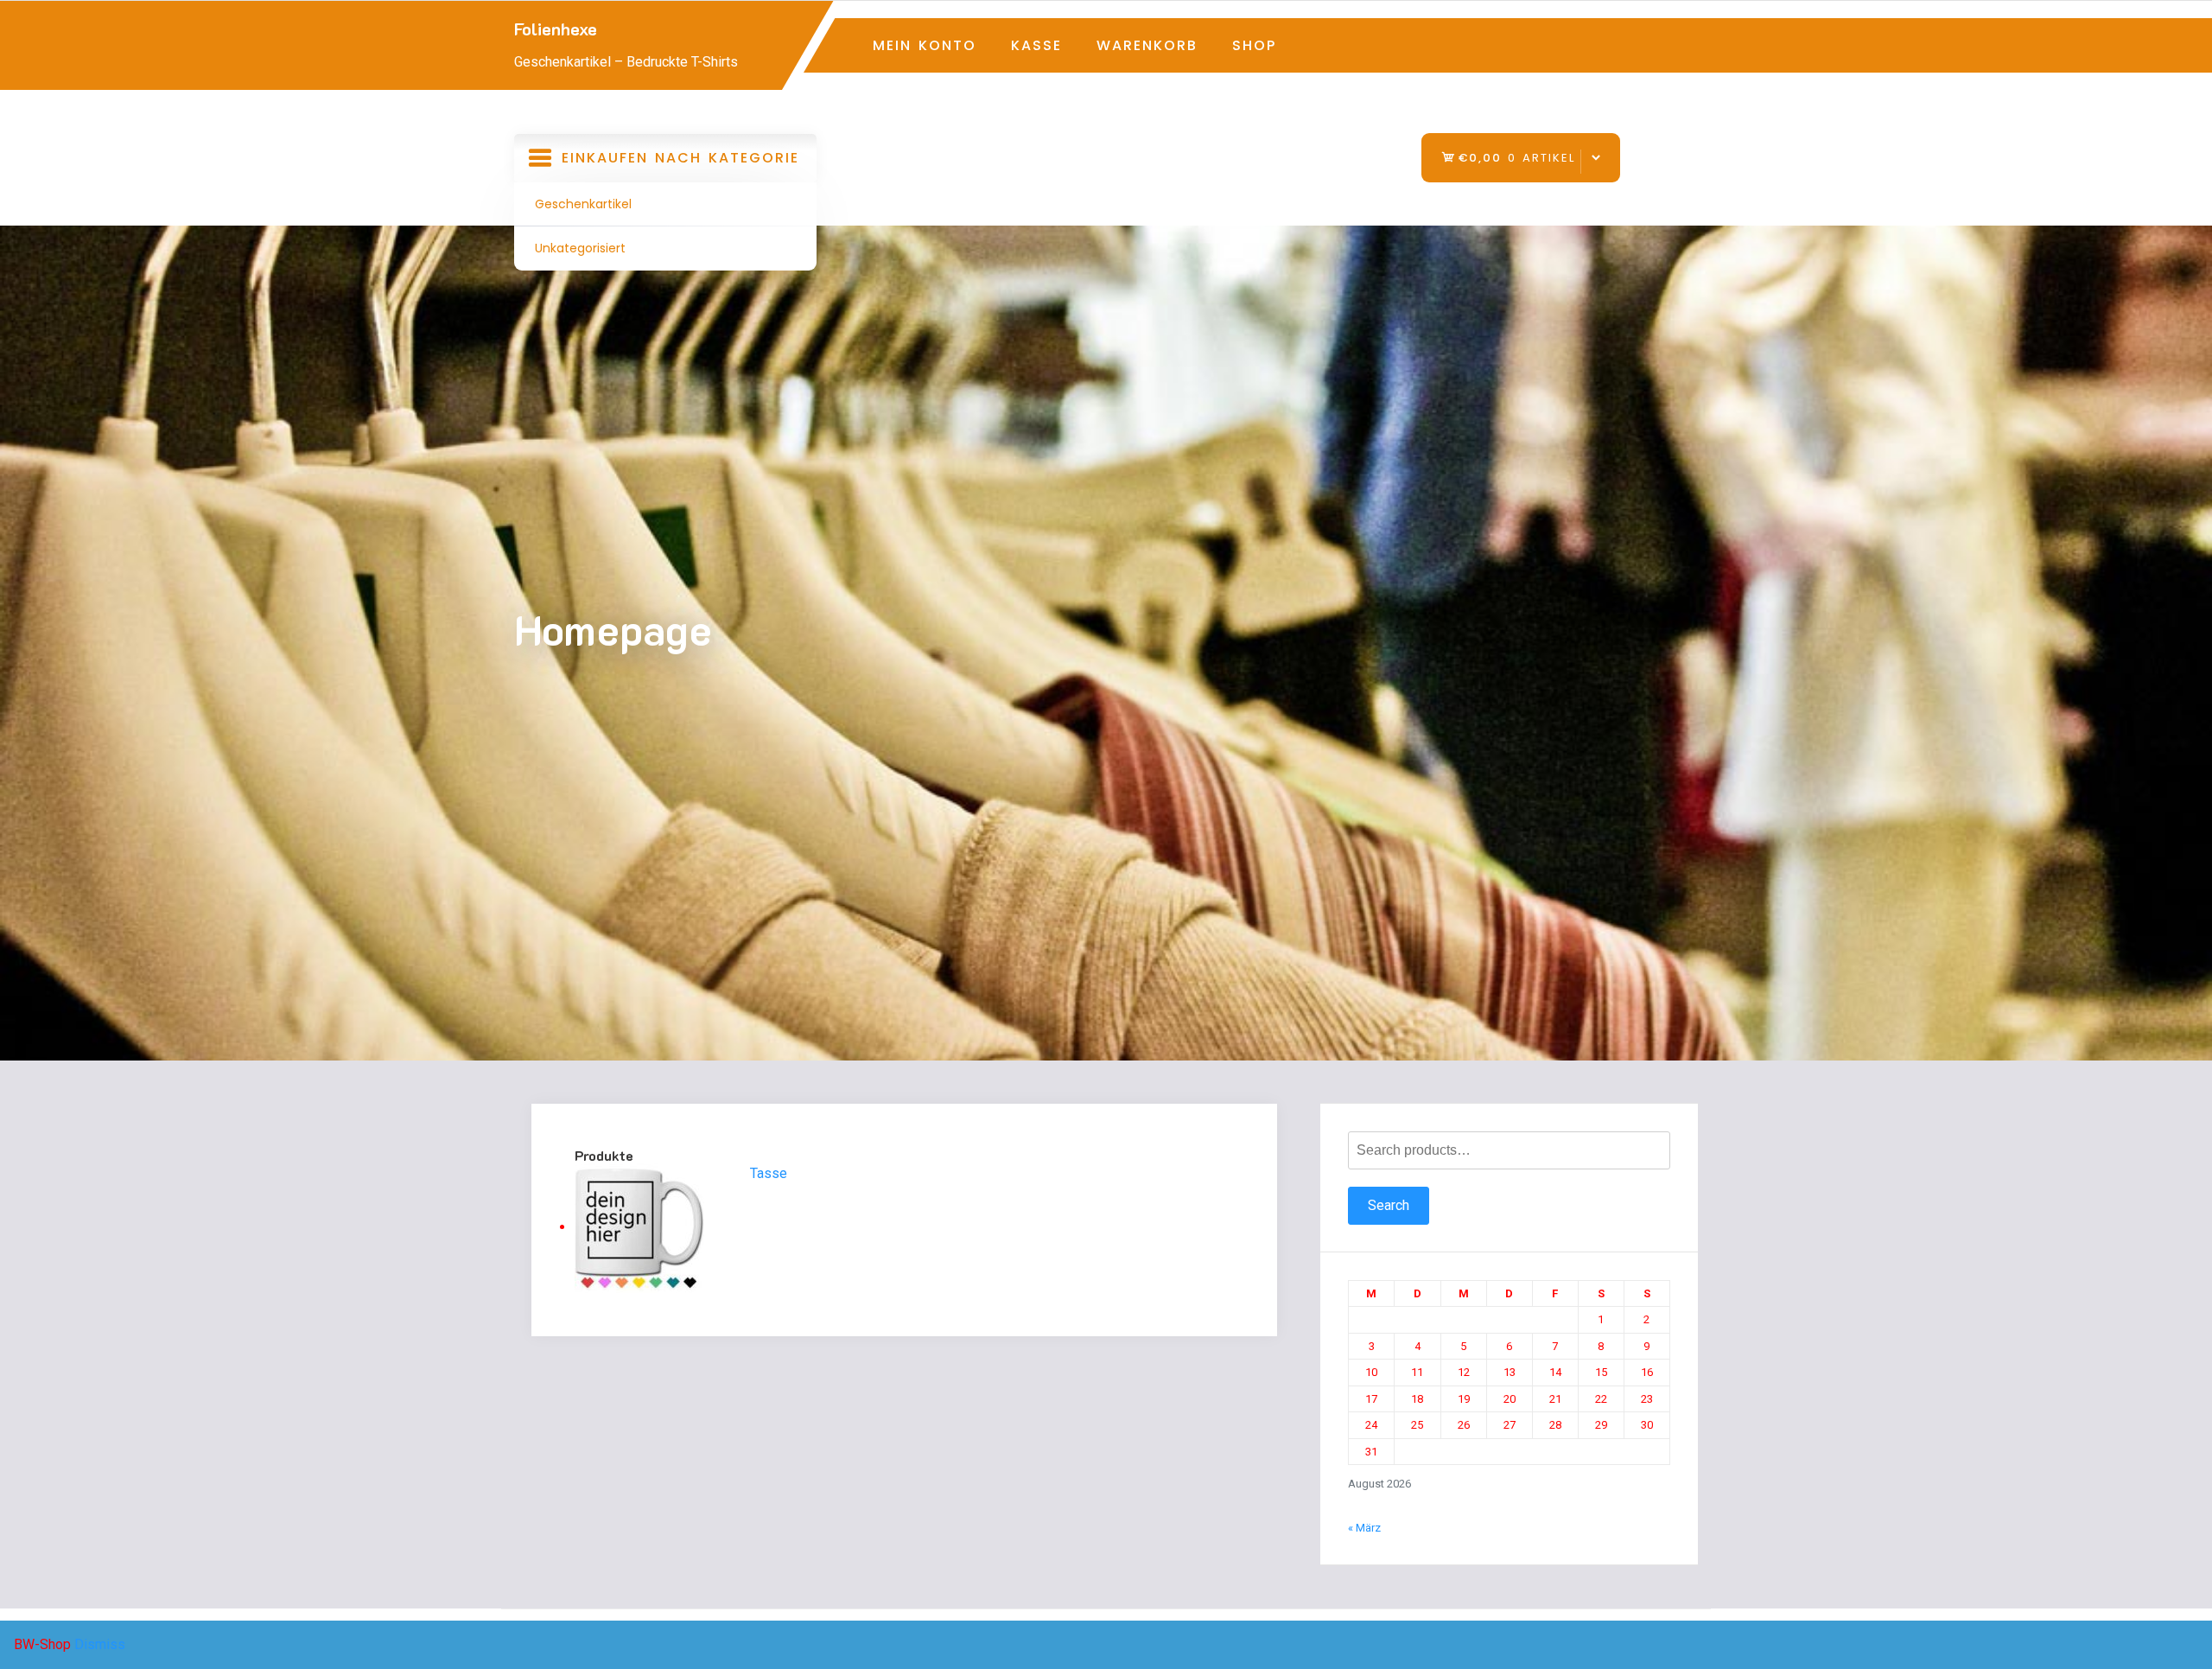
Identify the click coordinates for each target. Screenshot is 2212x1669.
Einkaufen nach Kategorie (667, 165)
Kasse (1036, 45)
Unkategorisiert (580, 248)
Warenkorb (1147, 45)
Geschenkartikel (583, 204)
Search (1389, 1205)
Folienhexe (556, 29)
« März (1364, 1528)
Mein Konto (925, 45)
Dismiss (100, 1644)
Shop (1254, 45)
